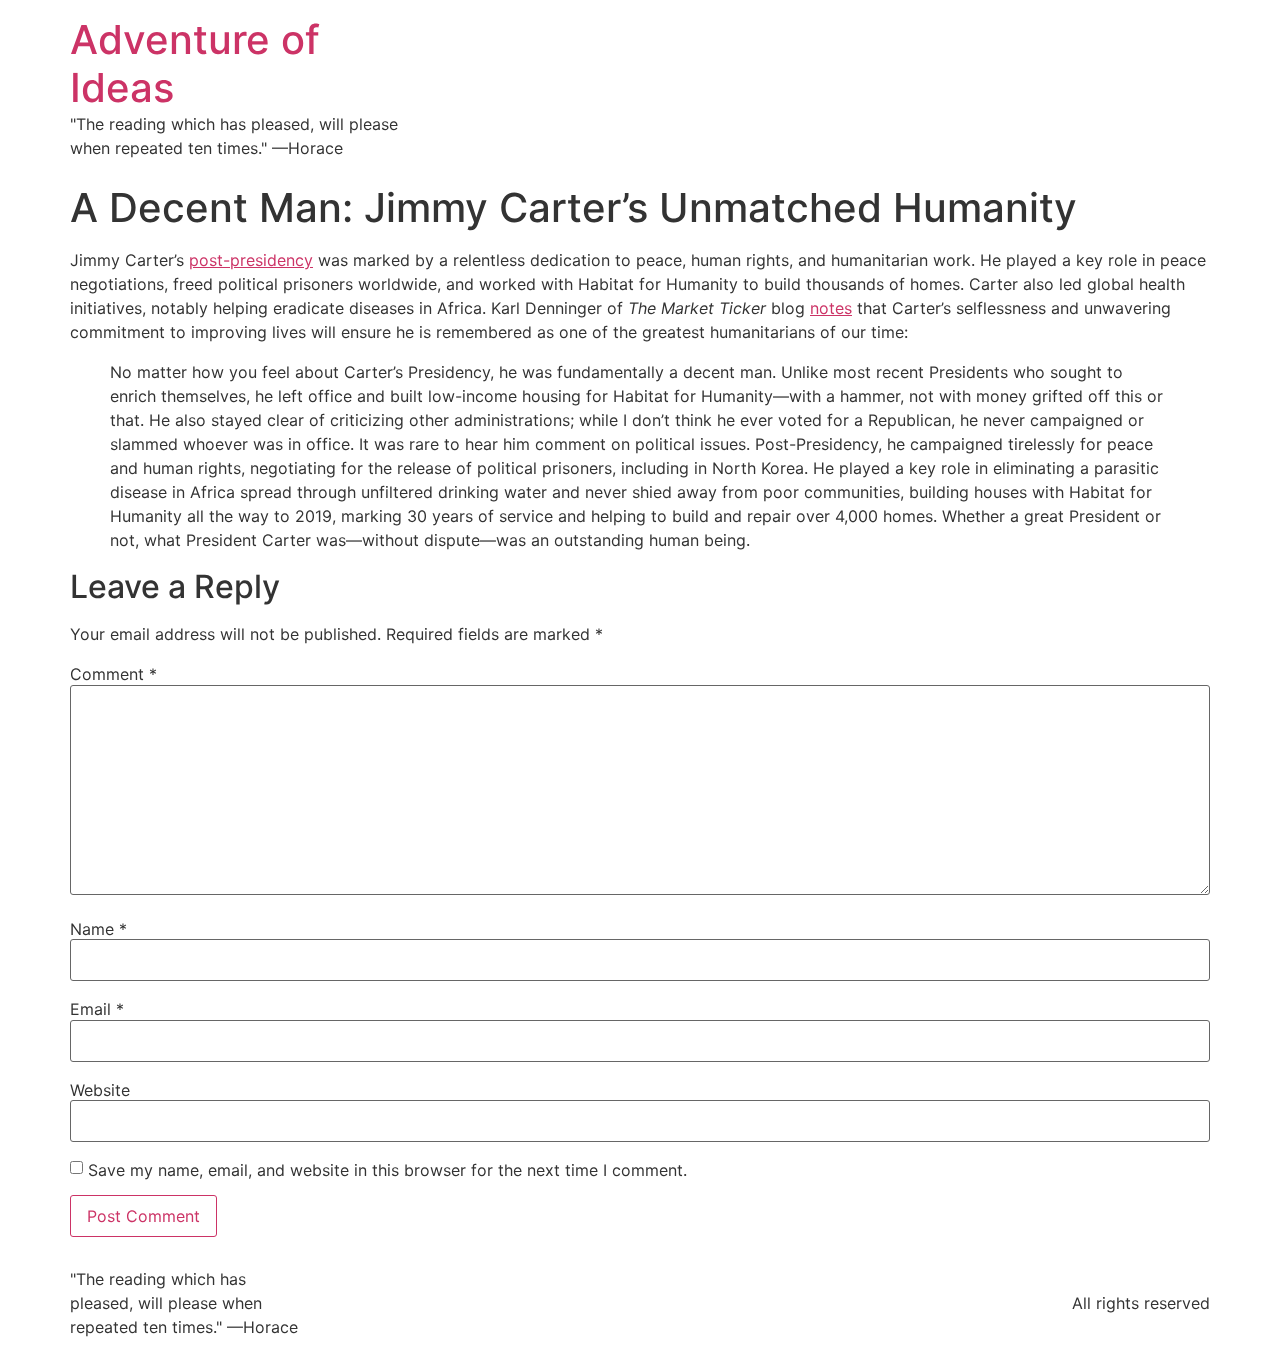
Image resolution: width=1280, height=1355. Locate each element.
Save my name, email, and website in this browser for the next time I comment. (387, 1170)
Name (98, 929)
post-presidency (251, 260)
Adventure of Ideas (195, 63)
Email (97, 1009)
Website (100, 1090)
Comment (113, 674)
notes (831, 308)
